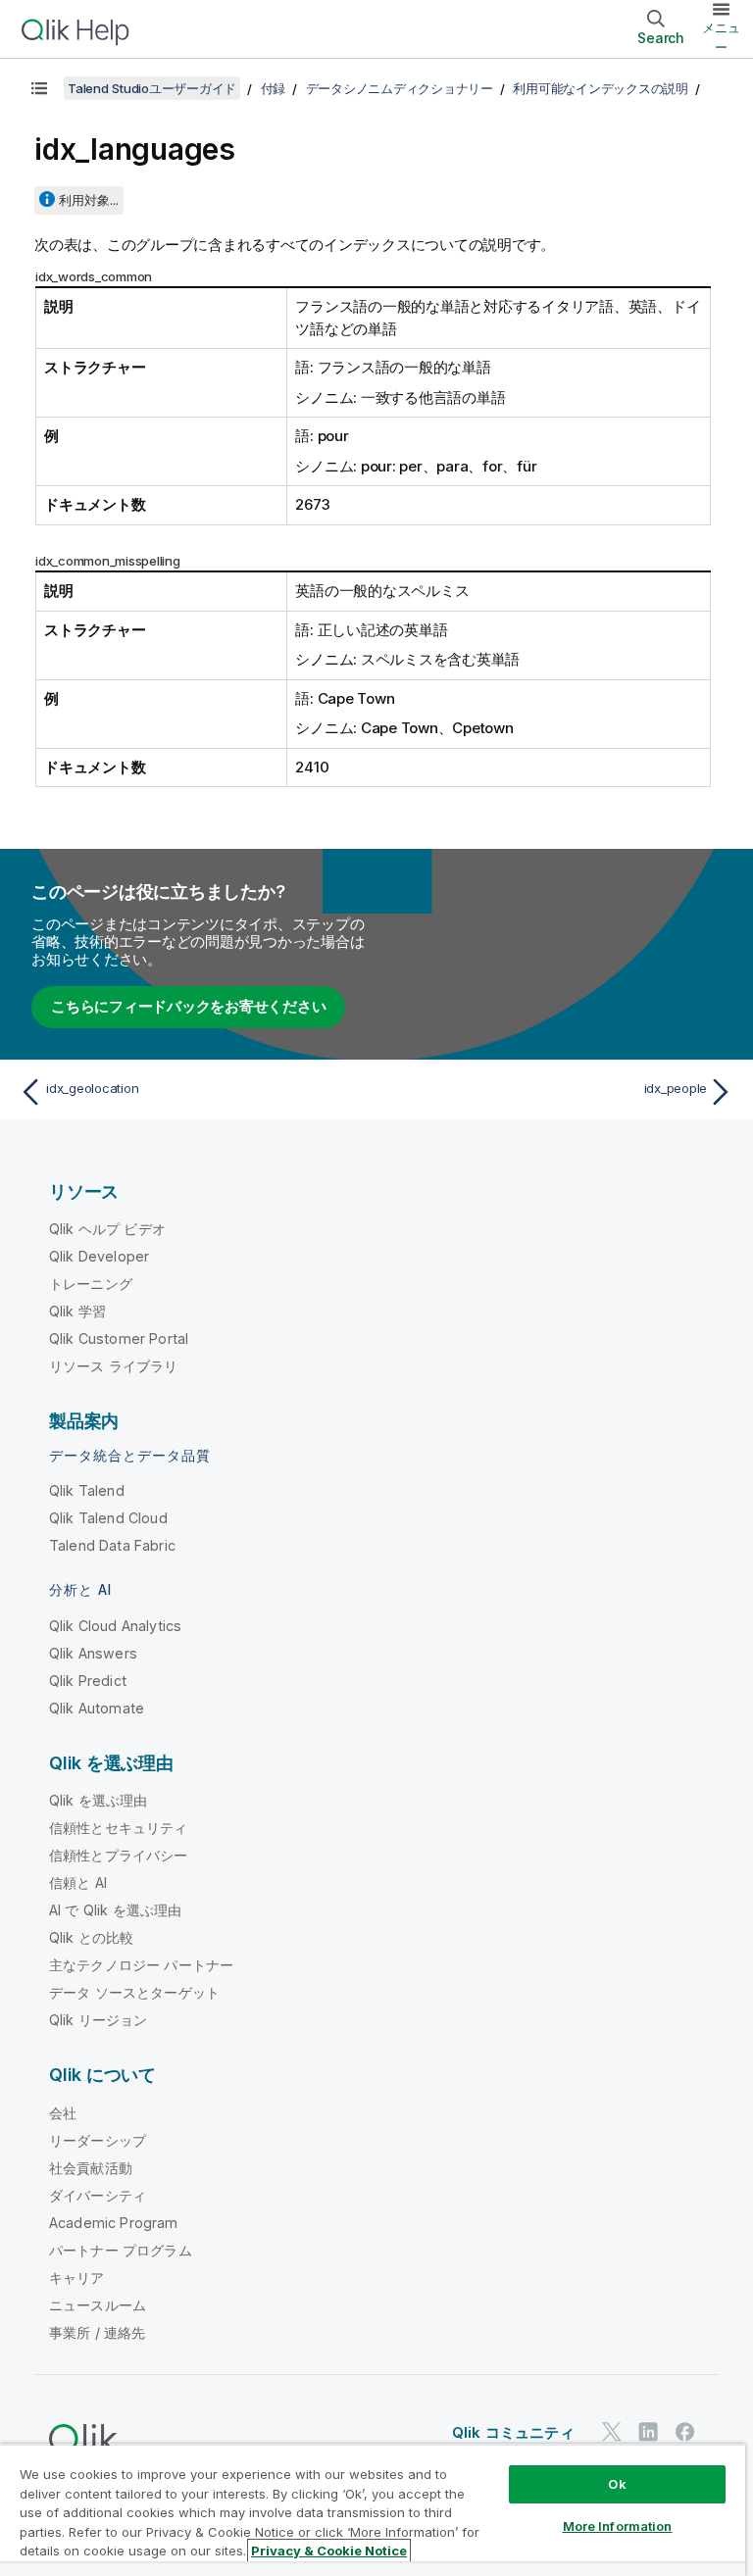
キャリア (77, 2278)
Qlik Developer (99, 1256)
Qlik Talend (87, 1490)
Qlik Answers (93, 1653)
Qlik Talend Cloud (108, 1518)
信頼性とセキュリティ (119, 1828)
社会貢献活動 (91, 2168)
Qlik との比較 (91, 1937)
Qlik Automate (97, 1708)
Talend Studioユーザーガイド (152, 88)
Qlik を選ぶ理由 (99, 1800)
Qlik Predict (88, 1681)
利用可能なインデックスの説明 (601, 88)
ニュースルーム (98, 2305)
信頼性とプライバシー (119, 1855)
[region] (373, 2510)
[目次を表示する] (39, 88)
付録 (274, 88)
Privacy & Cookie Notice (329, 2551)
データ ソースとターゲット (134, 1992)
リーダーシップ (98, 2140)
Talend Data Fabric (112, 1545)
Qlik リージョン (99, 2020)
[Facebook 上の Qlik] (685, 2431)
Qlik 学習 (77, 1311)
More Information (618, 2526)
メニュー (721, 37)
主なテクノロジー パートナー (141, 1965)
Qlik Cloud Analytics (115, 1626)
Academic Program (114, 2223)
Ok (617, 2484)
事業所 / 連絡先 (97, 2332)
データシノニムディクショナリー (400, 88)
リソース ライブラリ (114, 1366)
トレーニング (91, 1284)
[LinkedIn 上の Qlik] (648, 2431)
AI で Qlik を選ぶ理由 (115, 1910)
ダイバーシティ (98, 2195)
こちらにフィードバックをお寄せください (188, 1006)
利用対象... (89, 200)
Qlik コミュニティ (513, 2432)
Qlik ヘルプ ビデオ (107, 1229)
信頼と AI (78, 1882)
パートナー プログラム (121, 2250)
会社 (63, 2113)
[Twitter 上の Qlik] (612, 2431)
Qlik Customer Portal (119, 1338)
